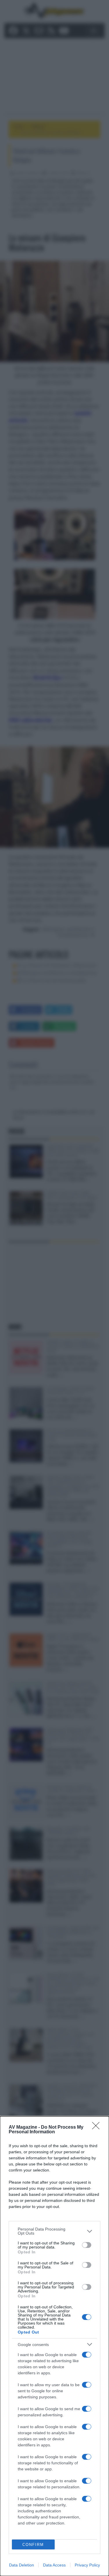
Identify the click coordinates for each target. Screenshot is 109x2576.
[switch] (87, 2245)
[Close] (98, 2128)
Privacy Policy (87, 2565)
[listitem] (54, 2231)
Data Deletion (22, 2565)
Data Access (54, 2565)
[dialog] (54, 2346)
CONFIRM (33, 2545)
